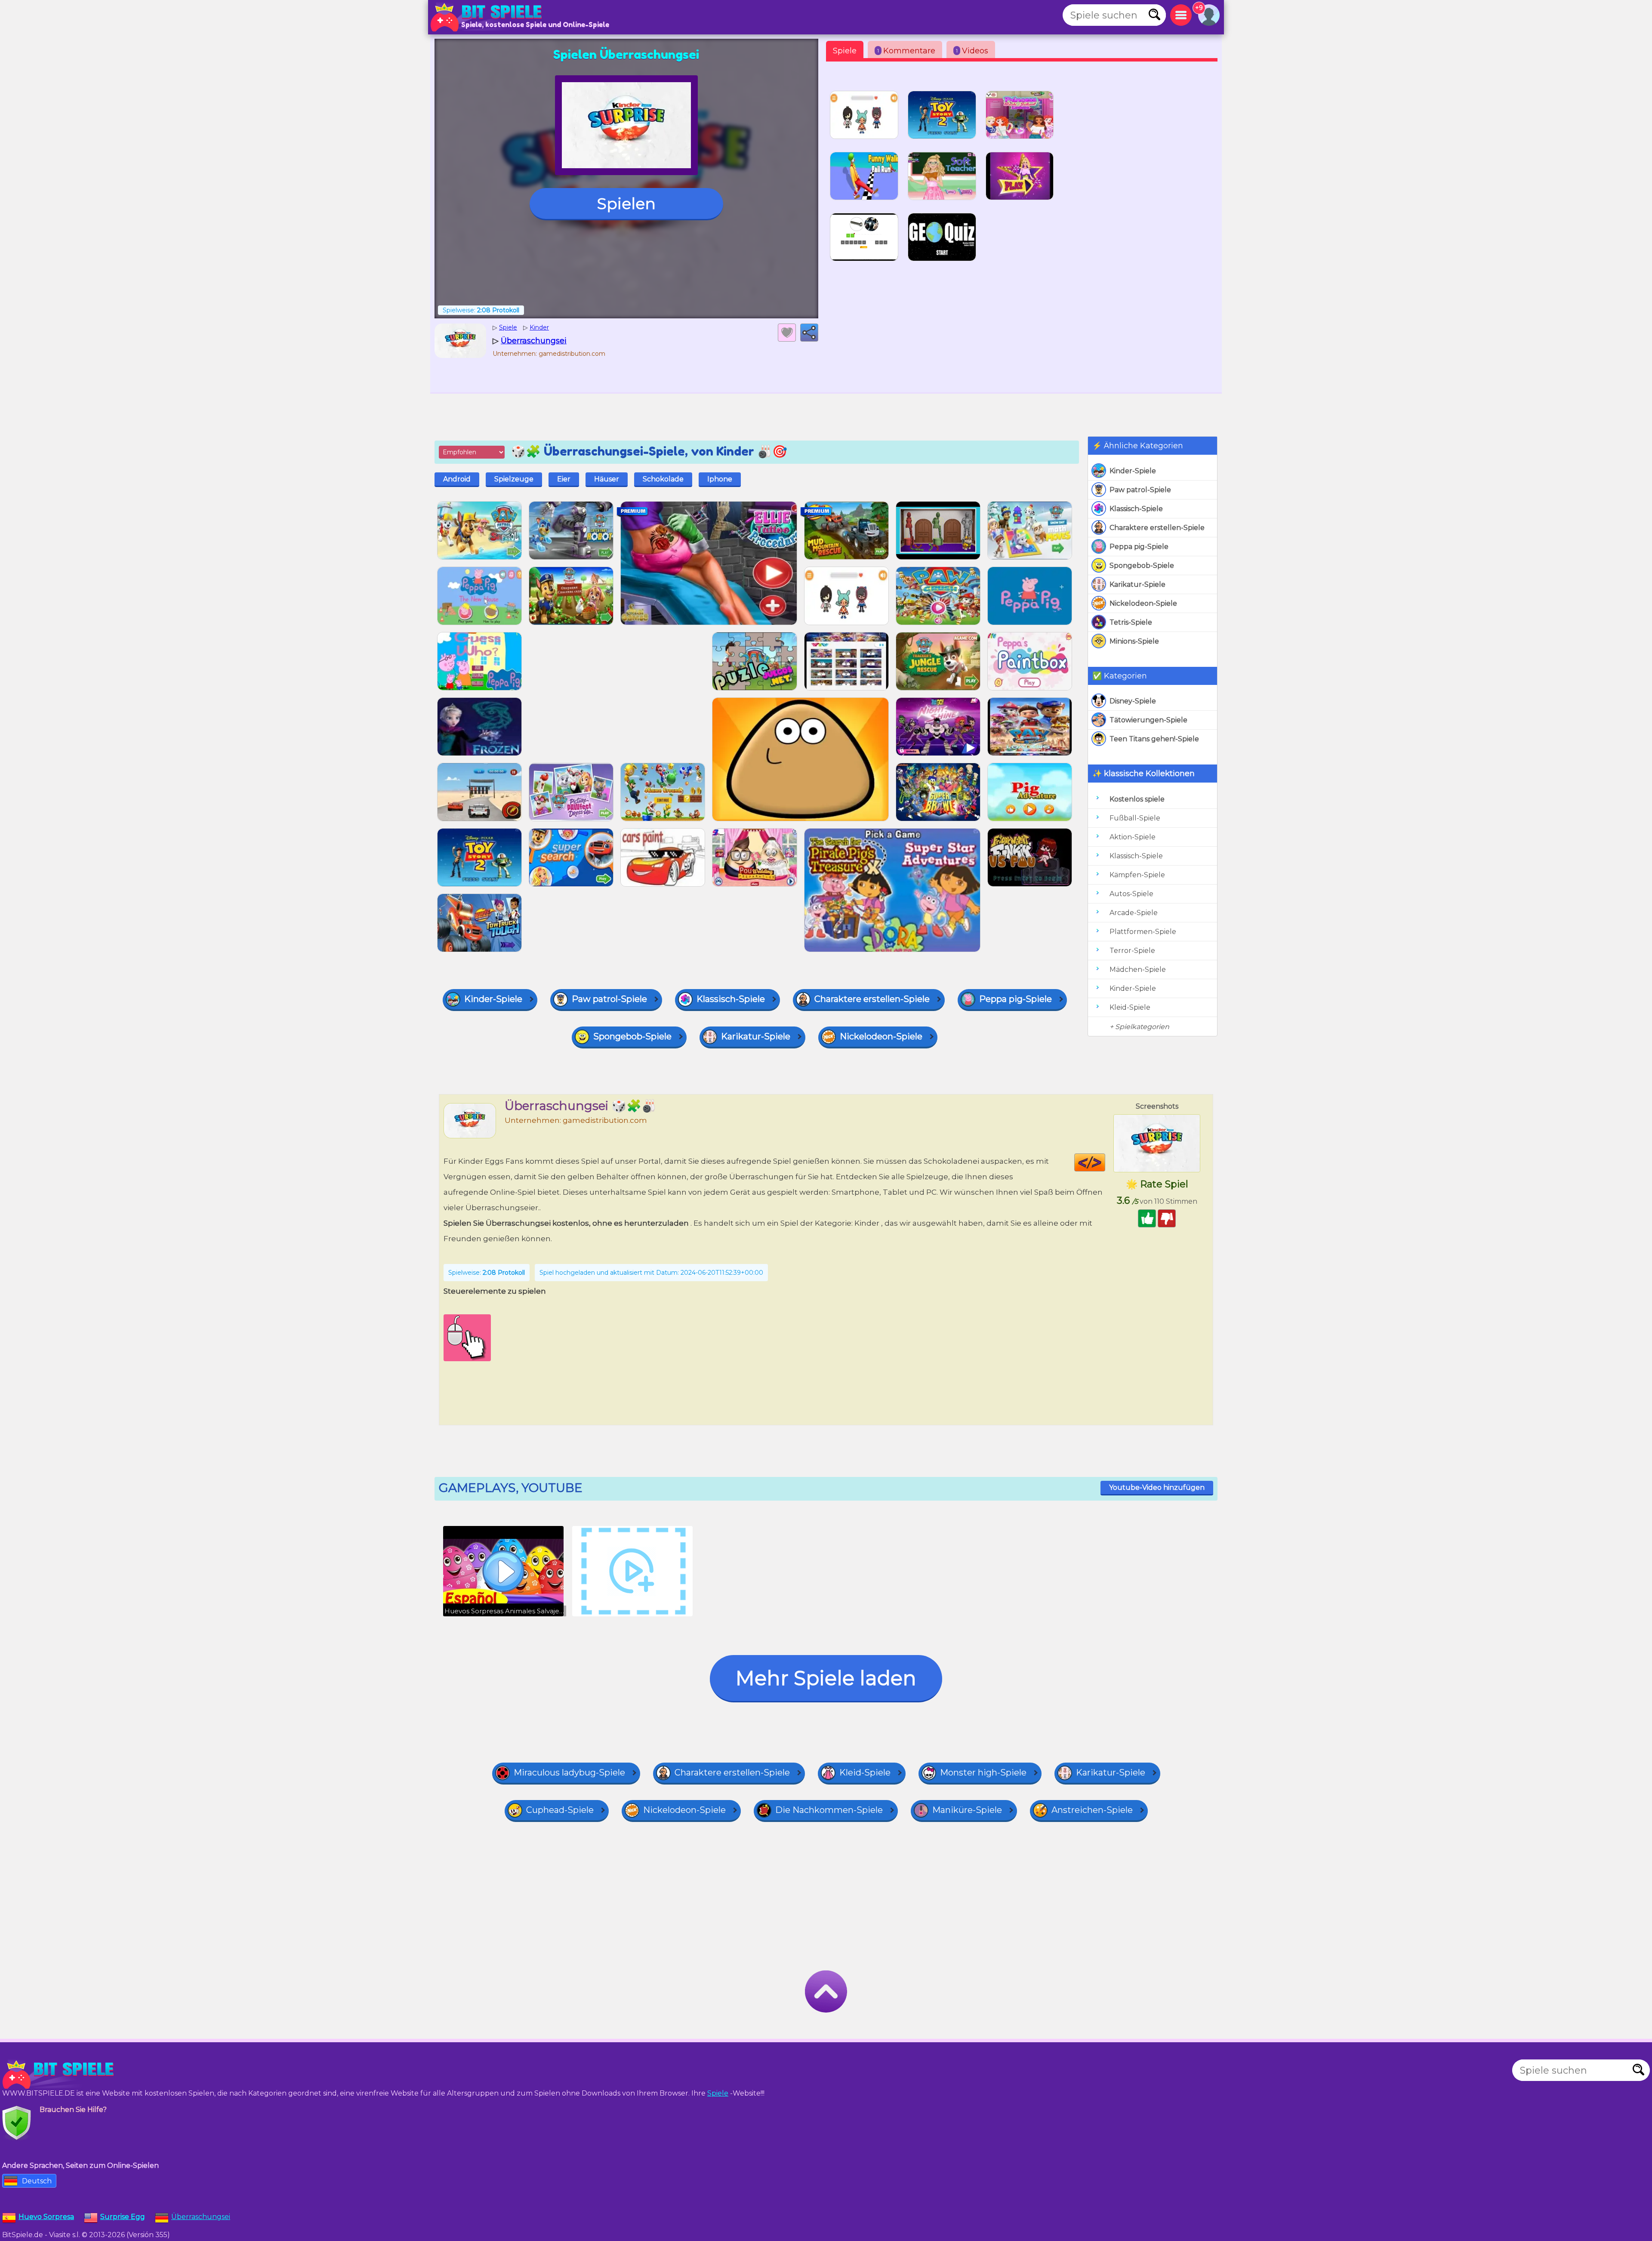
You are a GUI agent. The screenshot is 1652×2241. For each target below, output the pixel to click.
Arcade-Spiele (1134, 913)
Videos (972, 51)
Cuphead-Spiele (560, 1810)
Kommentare (906, 51)
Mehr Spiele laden (826, 1678)
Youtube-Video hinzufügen (1157, 1487)
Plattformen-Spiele (1143, 932)
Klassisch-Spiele (1136, 509)
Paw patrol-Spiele (1140, 490)
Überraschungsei (201, 2217)
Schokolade (663, 479)
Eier (564, 479)
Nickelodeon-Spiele (1143, 603)
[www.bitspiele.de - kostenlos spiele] (60, 2075)
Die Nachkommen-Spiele (829, 1810)
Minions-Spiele (1134, 641)
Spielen (626, 203)
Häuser (607, 479)
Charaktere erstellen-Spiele (1157, 528)
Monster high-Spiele (983, 1772)
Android (457, 479)
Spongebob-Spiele (1142, 566)
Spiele (845, 51)
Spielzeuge (514, 479)
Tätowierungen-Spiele (1148, 720)
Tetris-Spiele (1131, 622)
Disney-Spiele (1133, 701)
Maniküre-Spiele (967, 1810)
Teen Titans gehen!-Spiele (1154, 739)
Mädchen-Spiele (1138, 969)
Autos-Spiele (1131, 894)
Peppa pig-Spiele (1139, 547)
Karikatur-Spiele (1137, 584)
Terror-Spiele (1132, 951)
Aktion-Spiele (1133, 837)
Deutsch (37, 2181)
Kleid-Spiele (1130, 1007)
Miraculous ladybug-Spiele (569, 1772)
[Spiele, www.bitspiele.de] (488, 17)
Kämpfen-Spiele (1137, 875)
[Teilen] (809, 333)
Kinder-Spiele (1133, 471)
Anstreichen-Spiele (1092, 1810)
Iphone (720, 479)
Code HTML (1105, 1162)
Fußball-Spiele (1135, 818)
